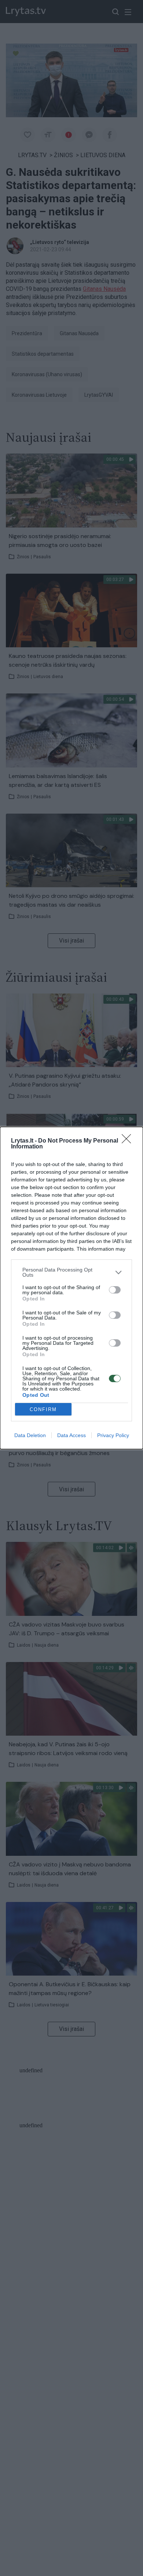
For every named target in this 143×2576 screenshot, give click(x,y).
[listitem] (71, 1272)
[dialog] (71, 1288)
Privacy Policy (113, 1435)
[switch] (115, 1290)
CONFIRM (43, 1409)
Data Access (71, 1435)
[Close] (129, 1141)
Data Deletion (30, 1435)
